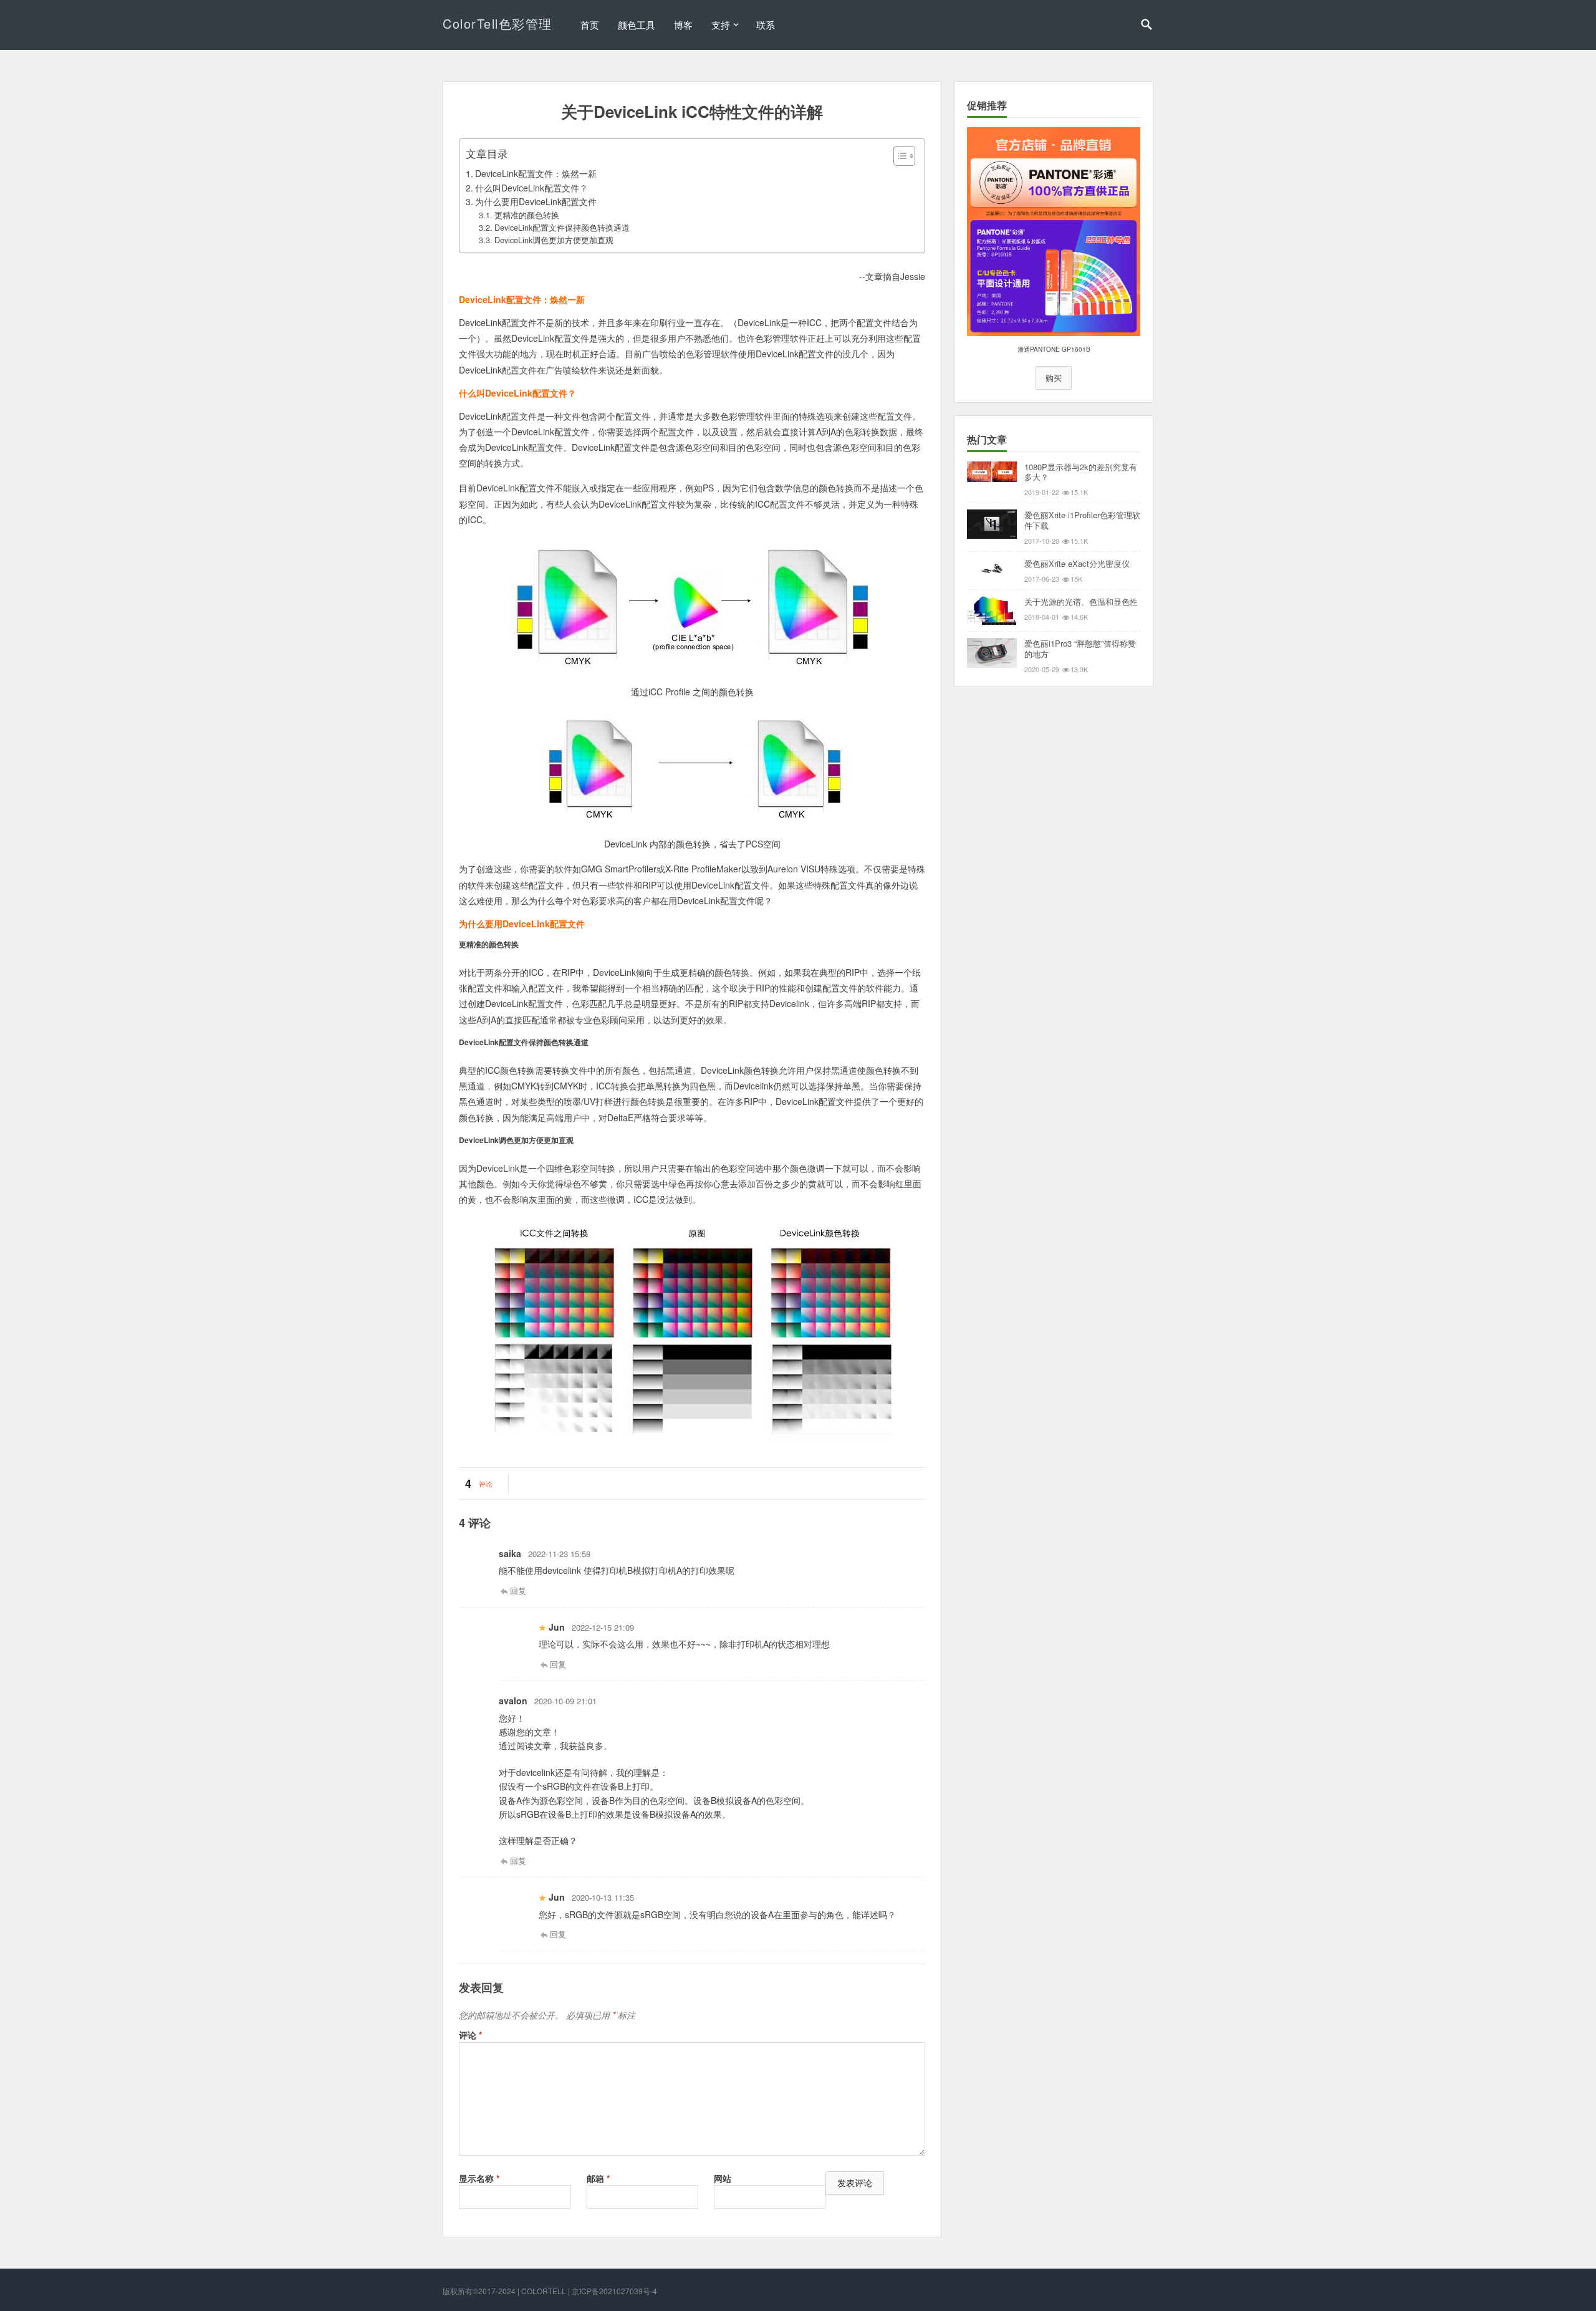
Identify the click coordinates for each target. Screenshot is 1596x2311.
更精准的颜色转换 (527, 215)
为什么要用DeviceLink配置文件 (536, 201)
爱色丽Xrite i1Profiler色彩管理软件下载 (1082, 520)
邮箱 (598, 2178)
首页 (590, 25)
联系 (766, 25)
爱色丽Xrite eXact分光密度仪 (1077, 563)
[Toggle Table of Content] (898, 156)
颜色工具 (637, 25)
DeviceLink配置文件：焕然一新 (536, 173)
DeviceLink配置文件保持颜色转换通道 (562, 228)
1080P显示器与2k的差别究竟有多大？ (1081, 472)
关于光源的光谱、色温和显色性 (1081, 601)
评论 (486, 1484)
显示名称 (479, 2178)
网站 (723, 2178)
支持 (721, 25)
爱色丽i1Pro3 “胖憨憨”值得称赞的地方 (1080, 649)
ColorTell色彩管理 (498, 23)
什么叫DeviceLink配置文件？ (531, 188)
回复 (518, 1590)
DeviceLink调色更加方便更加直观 (554, 240)
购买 (1054, 378)
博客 (683, 25)
